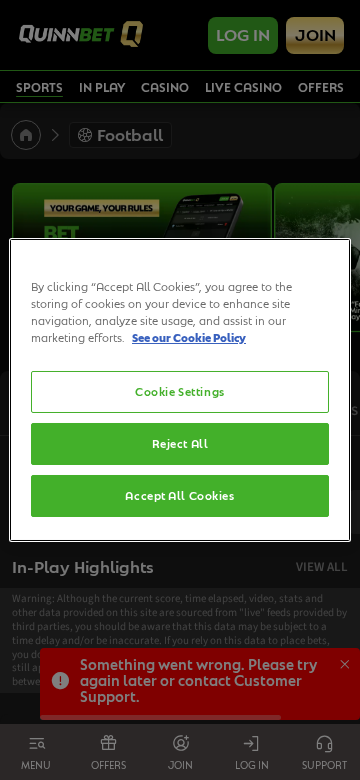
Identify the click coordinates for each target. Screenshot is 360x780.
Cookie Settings (180, 391)
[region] (180, 390)
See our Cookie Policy (189, 337)
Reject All (180, 443)
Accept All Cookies (179, 495)
